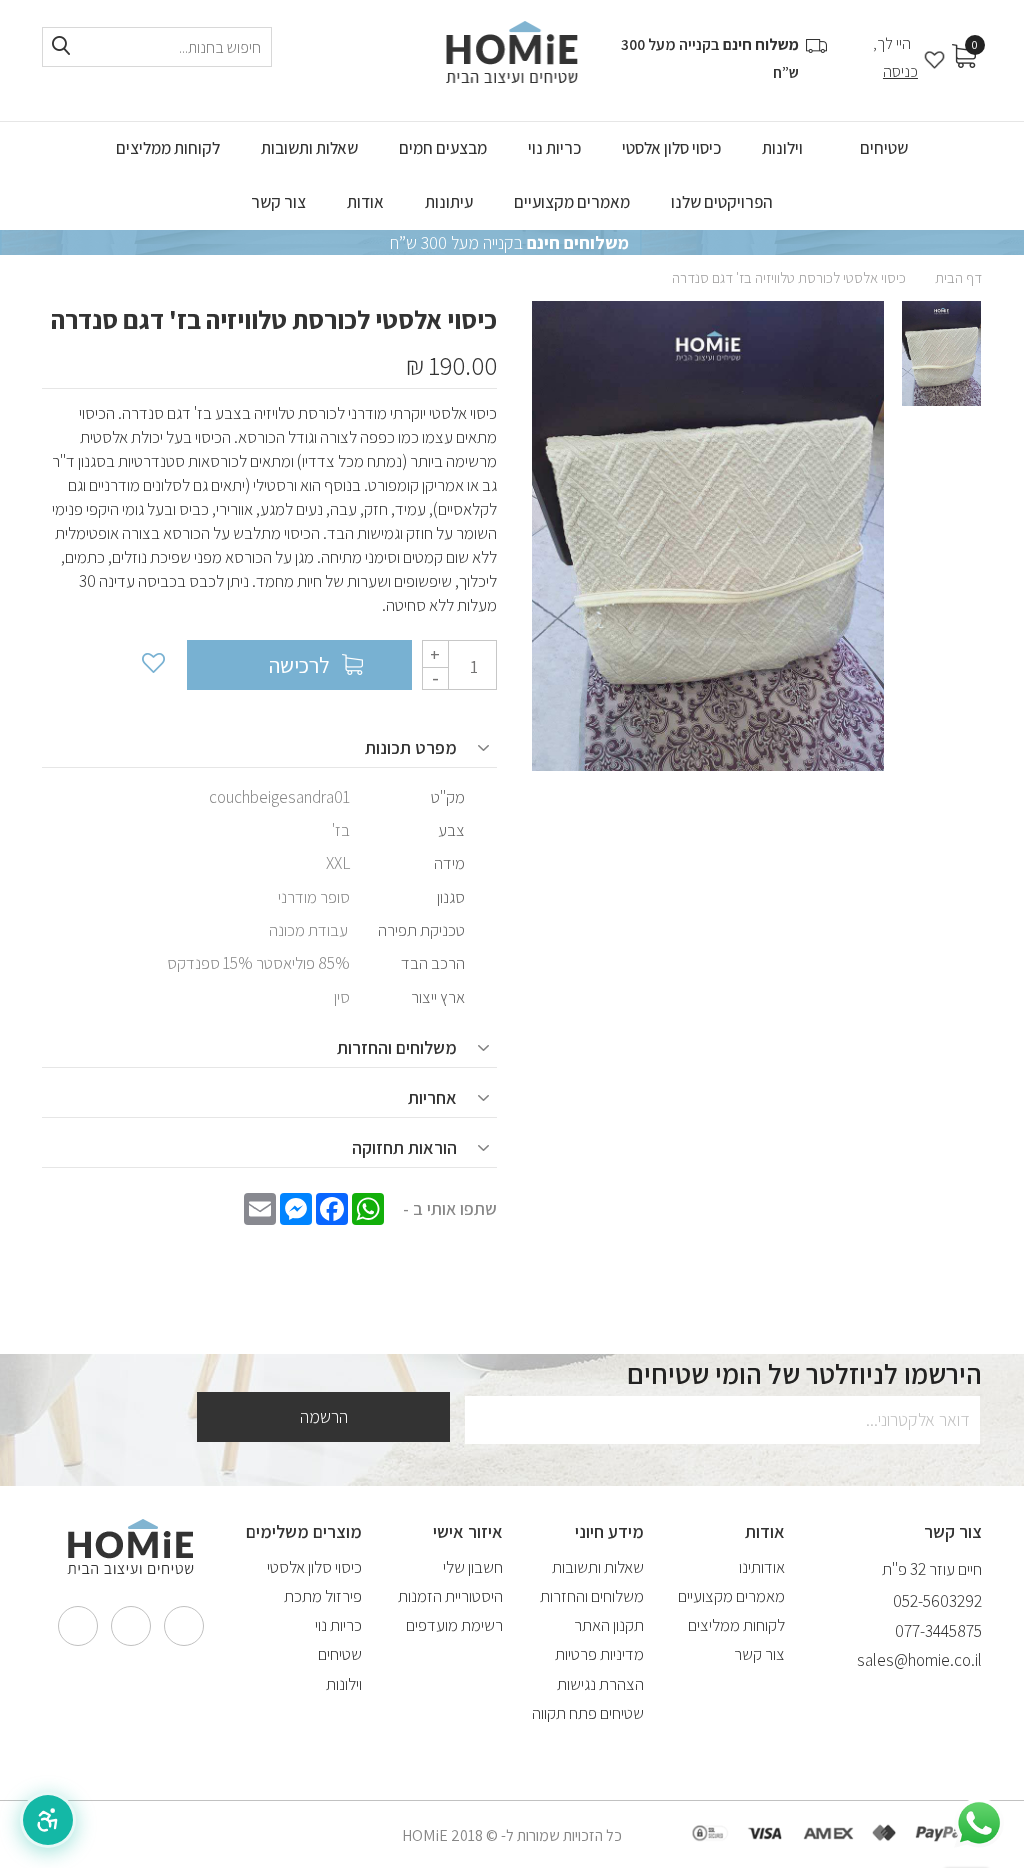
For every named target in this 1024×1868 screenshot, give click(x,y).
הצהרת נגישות (600, 1684)
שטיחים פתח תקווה (588, 1713)
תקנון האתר (609, 1625)
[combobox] (157, 47)
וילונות (344, 1684)
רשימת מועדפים (454, 1625)
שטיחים (340, 1654)
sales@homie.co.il (919, 1660)
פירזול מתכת (323, 1596)
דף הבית (958, 277)
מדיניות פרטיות (599, 1654)
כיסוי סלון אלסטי (314, 1567)
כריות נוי (338, 1625)
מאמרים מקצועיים (731, 1596)
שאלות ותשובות (598, 1567)
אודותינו (762, 1567)
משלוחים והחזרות (592, 1596)
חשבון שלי (473, 1567)
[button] (48, 1820)
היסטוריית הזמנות (450, 1596)
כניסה (900, 71)
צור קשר (759, 1654)
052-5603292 (937, 1601)
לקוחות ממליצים (736, 1625)
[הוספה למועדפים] (152, 665)
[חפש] (61, 46)
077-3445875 (938, 1631)
